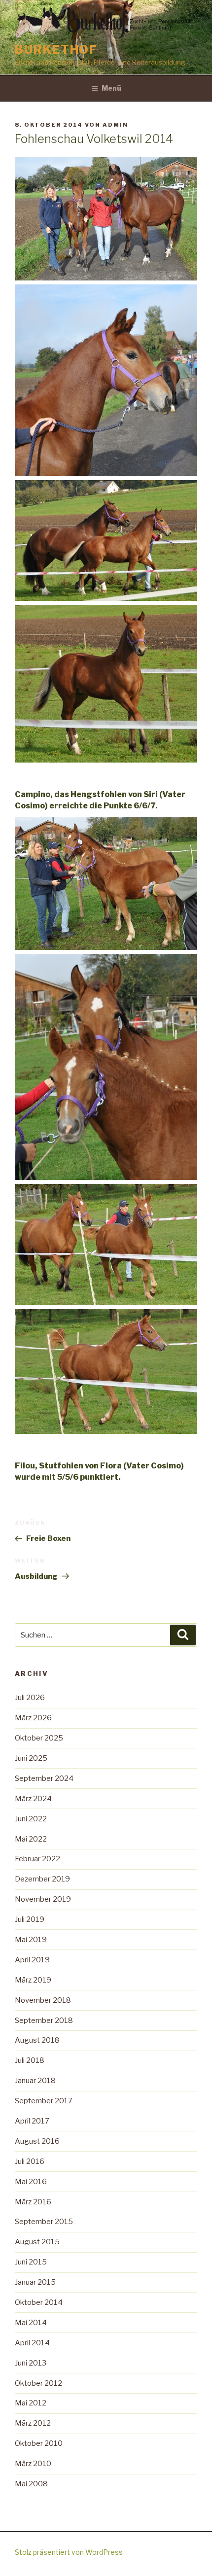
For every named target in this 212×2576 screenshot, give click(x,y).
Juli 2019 (30, 1919)
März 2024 (33, 1799)
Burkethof (56, 50)
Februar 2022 (37, 1859)
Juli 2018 (30, 2060)
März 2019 (33, 1980)
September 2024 (44, 1778)
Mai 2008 (31, 2484)
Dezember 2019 (42, 1879)
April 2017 (32, 2121)
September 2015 (44, 2222)
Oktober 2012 (38, 2383)
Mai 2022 (31, 1839)
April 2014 (32, 2343)
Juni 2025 (31, 1758)
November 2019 (43, 1899)
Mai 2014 (31, 2323)
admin (115, 125)
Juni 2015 (31, 2262)
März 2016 (33, 2202)
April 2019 (32, 1960)
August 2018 (37, 2040)
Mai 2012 (31, 2403)
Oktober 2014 (39, 2302)
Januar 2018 (35, 2081)
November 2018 (43, 2000)
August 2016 (37, 2141)
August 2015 (37, 2242)
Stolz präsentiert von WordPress (69, 2552)
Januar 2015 (35, 2282)
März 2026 (33, 1718)
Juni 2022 (31, 1819)
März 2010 (33, 2464)
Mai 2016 (31, 2182)
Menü (111, 88)
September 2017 (44, 2101)
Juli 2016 (30, 2161)
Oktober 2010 (39, 2443)
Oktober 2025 (39, 1738)
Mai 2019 (31, 1940)
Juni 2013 (31, 2363)
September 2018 (44, 2020)
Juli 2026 (30, 1698)
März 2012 (33, 2423)
